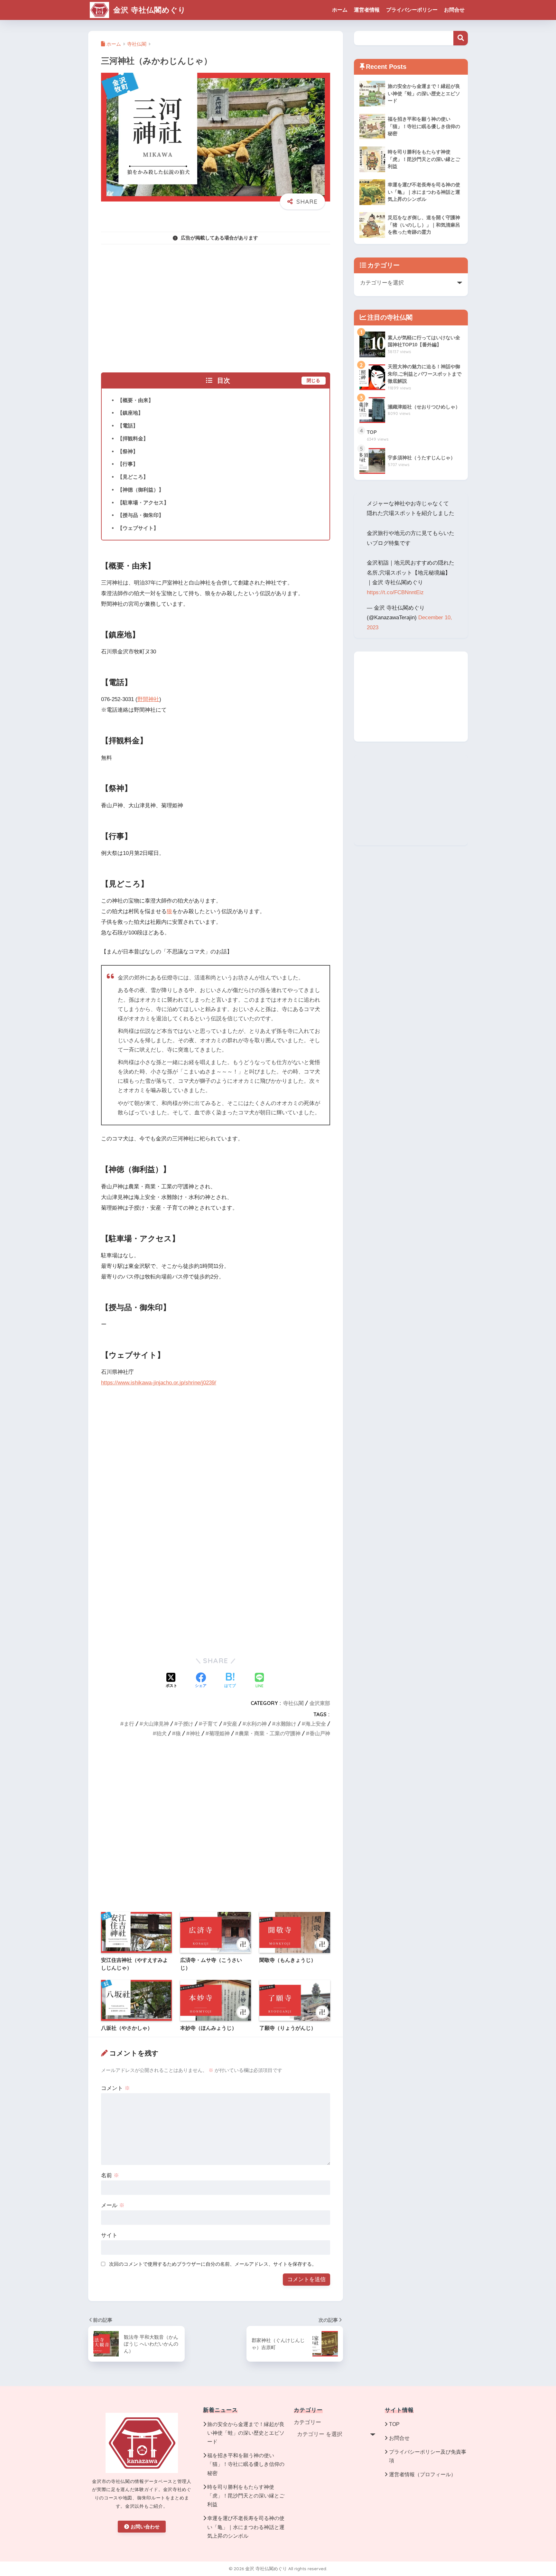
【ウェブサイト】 (138, 528)
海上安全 (316, 1724)
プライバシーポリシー (412, 10)
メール (113, 2205)
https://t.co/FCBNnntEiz (395, 592)
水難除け (286, 1724)
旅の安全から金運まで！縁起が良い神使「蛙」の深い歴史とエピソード (246, 2433)
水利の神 (256, 1724)
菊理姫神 (219, 1733)
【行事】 (128, 464)
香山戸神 (320, 1733)
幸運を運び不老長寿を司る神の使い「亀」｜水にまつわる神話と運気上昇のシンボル (246, 2527)
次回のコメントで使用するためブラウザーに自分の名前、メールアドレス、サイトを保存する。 (213, 2264)
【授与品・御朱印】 (141, 515)
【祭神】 (128, 451)
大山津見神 (156, 1724)
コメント (116, 2088)
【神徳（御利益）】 (141, 490)
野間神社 (148, 699)
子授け (186, 1724)
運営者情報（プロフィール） (422, 2474)
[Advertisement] (216, 304)
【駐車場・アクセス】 (143, 502)
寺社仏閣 (293, 1703)
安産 (232, 1724)
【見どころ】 (133, 477)
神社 (195, 1733)
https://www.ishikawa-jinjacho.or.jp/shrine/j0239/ (159, 1383)
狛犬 (162, 1733)
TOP (394, 2424)
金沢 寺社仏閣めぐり (148, 10)
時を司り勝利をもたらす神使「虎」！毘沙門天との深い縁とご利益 (246, 2496)
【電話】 (128, 426)
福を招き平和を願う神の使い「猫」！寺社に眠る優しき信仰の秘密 (246, 2464)
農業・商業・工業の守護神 (270, 1733)
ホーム (340, 10)
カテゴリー (307, 2422)
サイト (109, 2235)
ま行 (129, 1724)
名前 (110, 2175)
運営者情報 (367, 10)
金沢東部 (320, 1703)
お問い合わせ (145, 2527)
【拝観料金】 (133, 438)
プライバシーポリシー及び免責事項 (428, 2456)
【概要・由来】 (135, 400)
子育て (210, 1724)
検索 (461, 38)
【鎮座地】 (130, 413)
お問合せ (454, 10)
